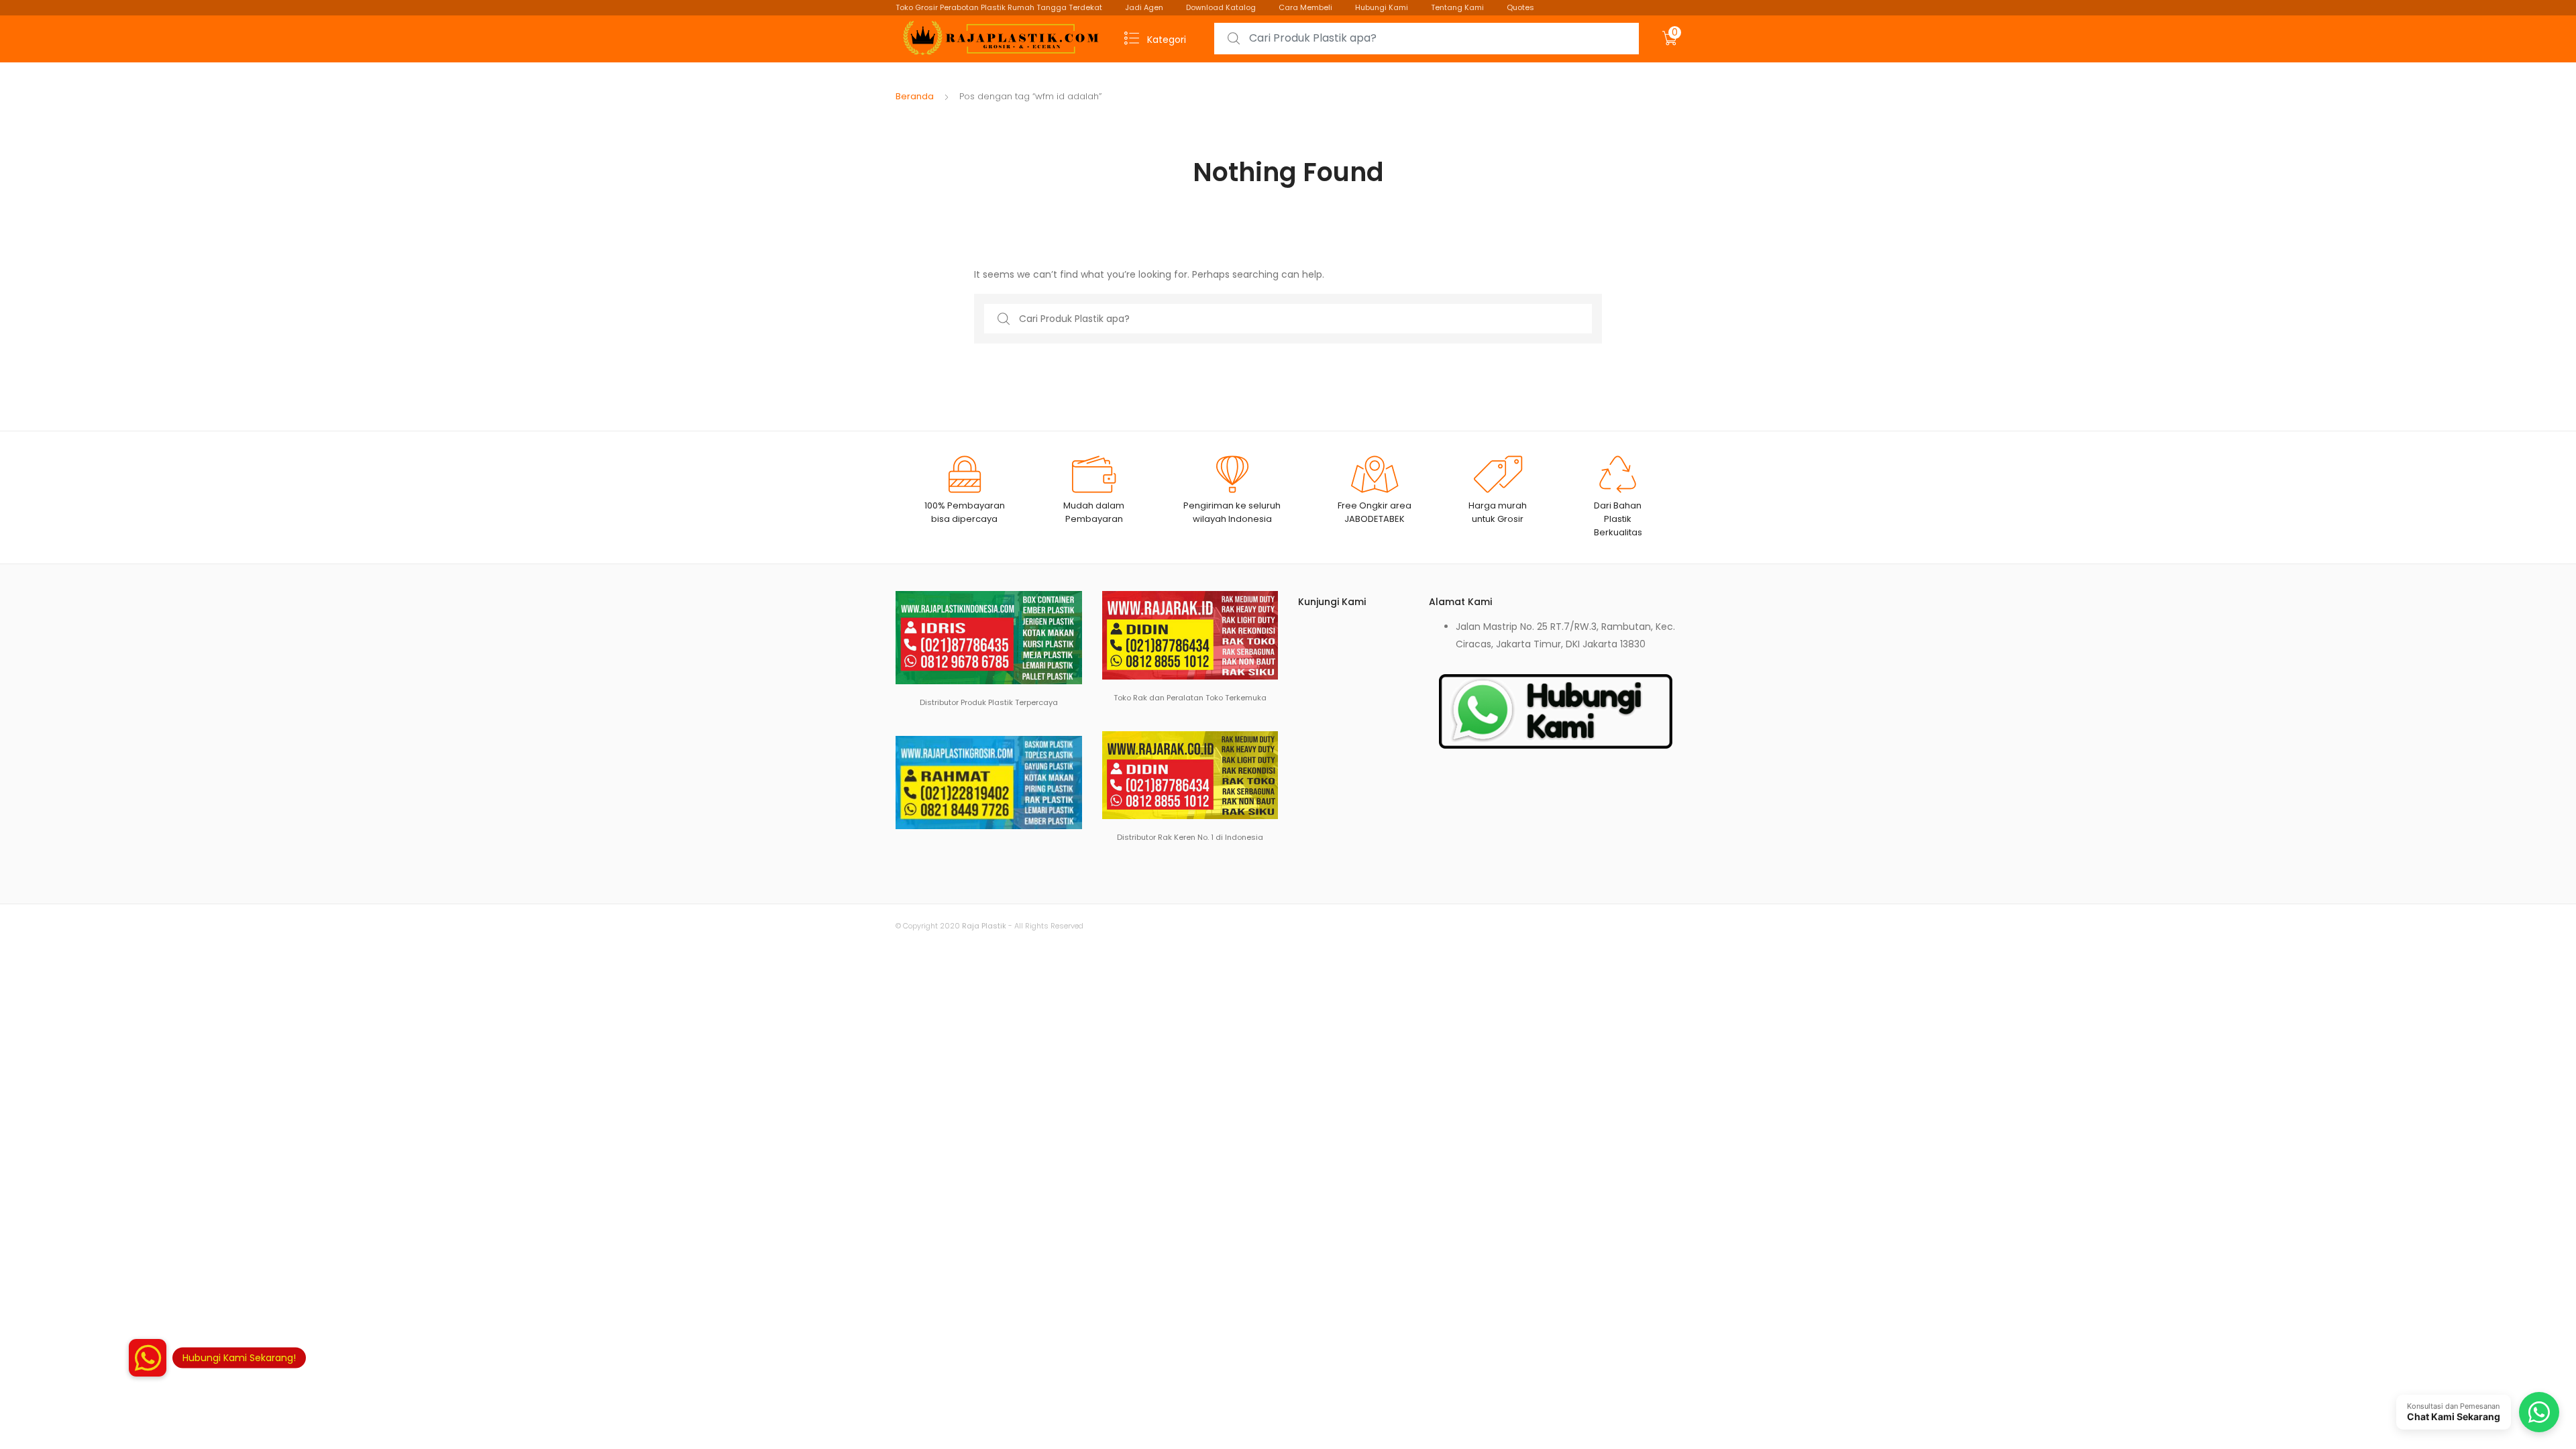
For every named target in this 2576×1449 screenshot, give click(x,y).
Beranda (915, 96)
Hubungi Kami (1382, 7)
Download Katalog (1221, 7)
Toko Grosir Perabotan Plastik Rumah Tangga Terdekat (999, 7)
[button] (148, 1358)
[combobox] (1427, 39)
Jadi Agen (1144, 7)
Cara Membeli (1305, 7)
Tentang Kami (1457, 7)
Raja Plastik (984, 926)
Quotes (1520, 7)
